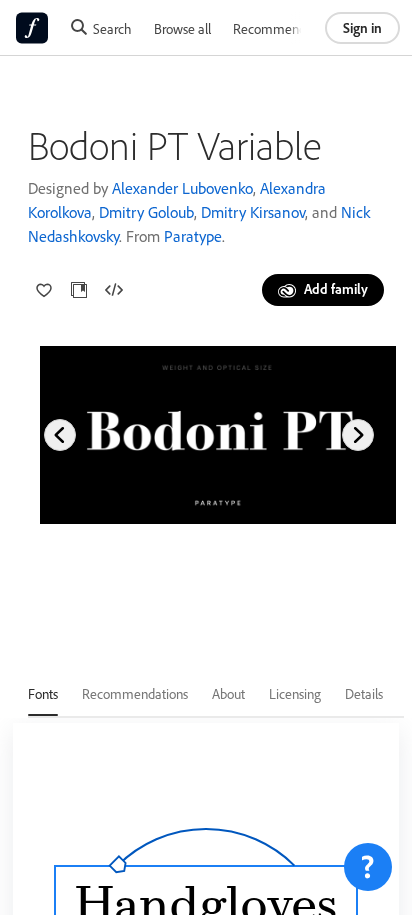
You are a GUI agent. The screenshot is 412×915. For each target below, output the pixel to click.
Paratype (193, 236)
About (228, 693)
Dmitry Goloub (146, 212)
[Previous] (60, 435)
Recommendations (286, 28)
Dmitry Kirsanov (253, 212)
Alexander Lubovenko (182, 188)
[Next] (358, 435)
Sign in (362, 27)
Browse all (182, 28)
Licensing (295, 693)
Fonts (43, 693)
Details (364, 693)
